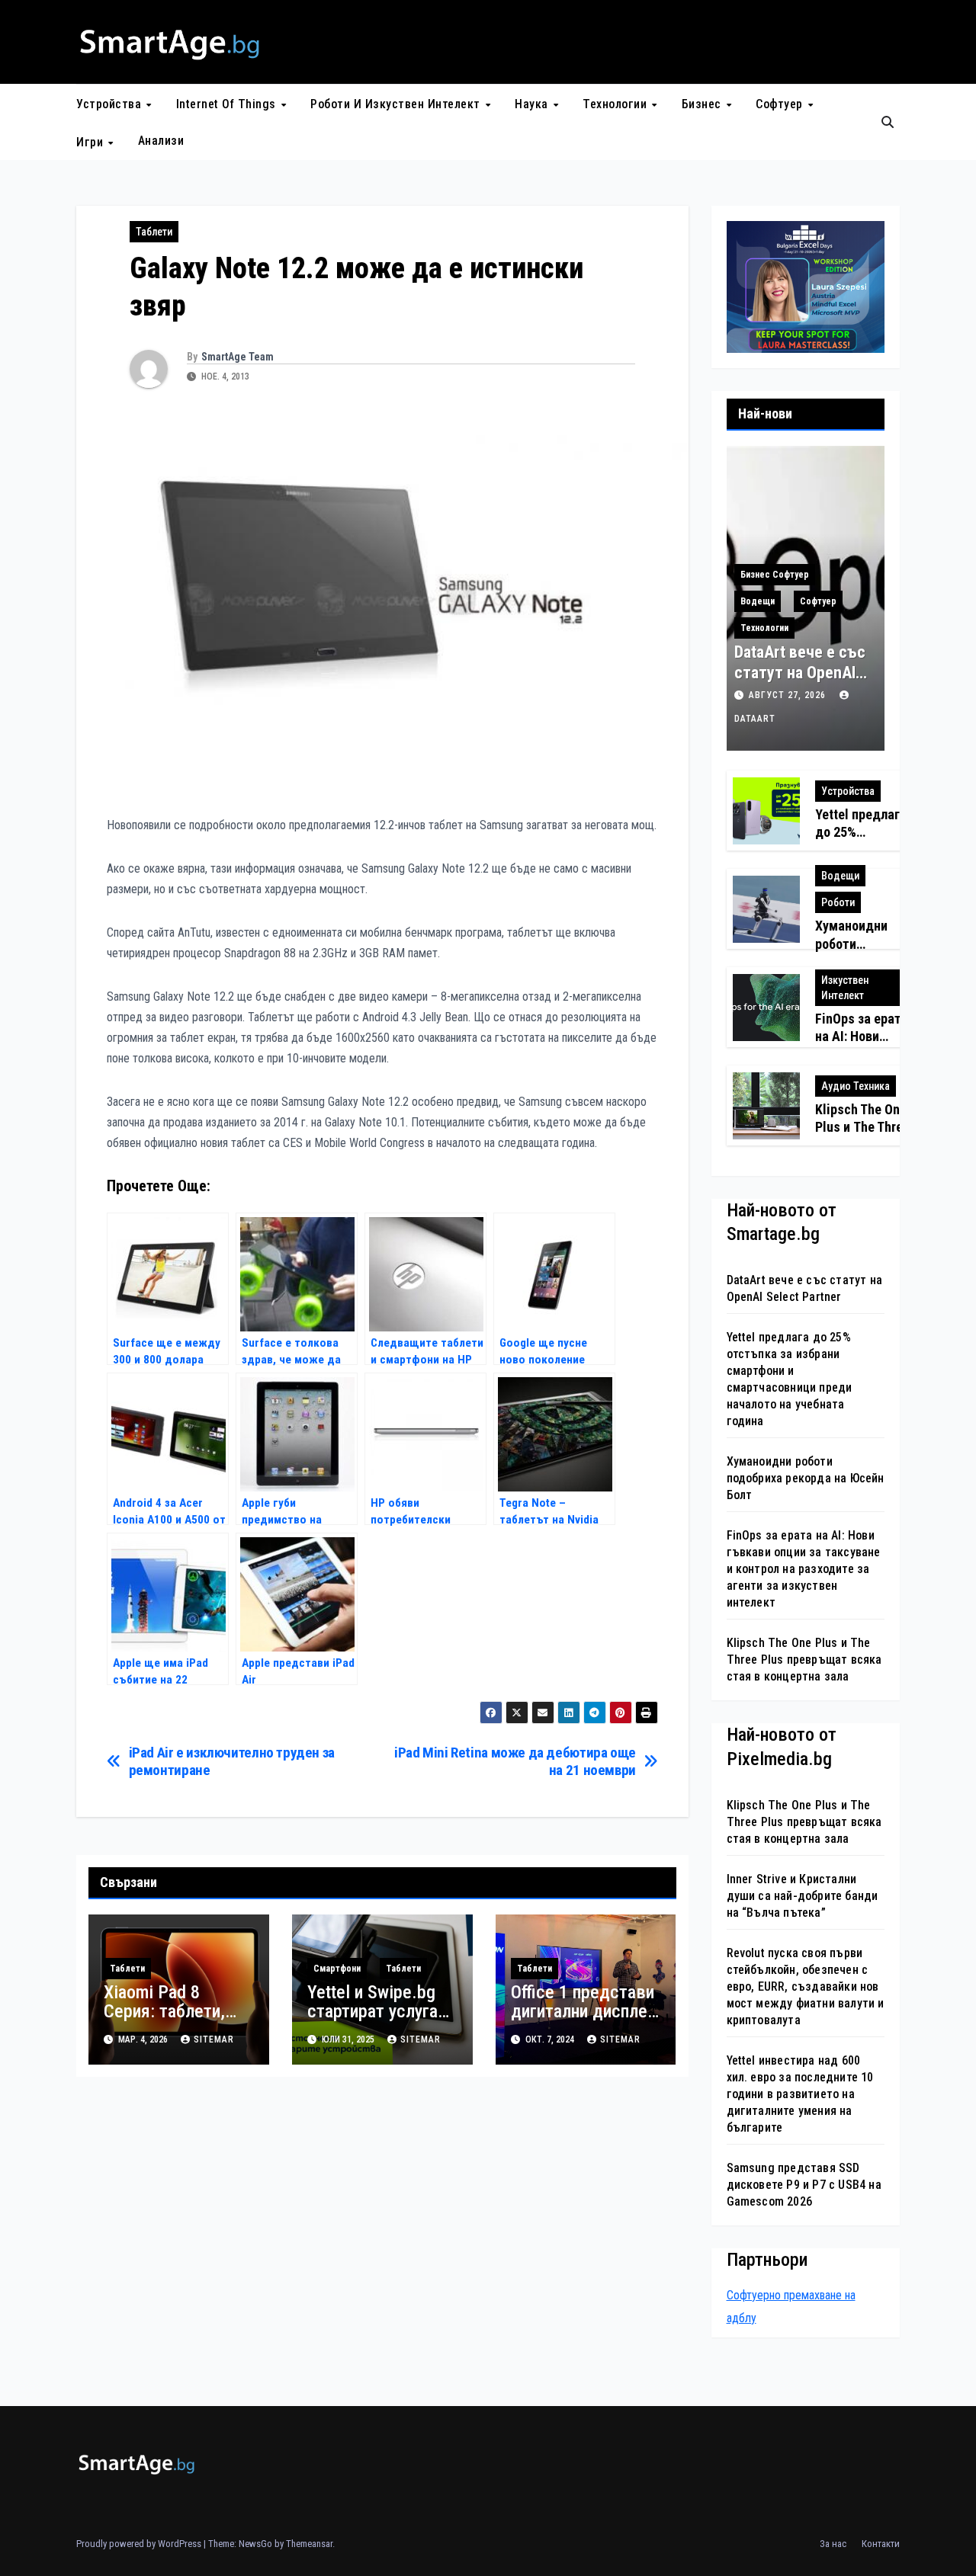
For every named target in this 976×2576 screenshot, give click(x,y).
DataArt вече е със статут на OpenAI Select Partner (800, 672)
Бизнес (703, 104)
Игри (91, 141)
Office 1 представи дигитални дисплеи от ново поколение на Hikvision (583, 2021)
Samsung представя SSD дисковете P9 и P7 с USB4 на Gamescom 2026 (804, 2185)
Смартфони (337, 1969)
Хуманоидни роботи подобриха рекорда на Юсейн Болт (806, 1478)
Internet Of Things (228, 104)
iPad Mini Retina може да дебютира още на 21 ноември (515, 1761)
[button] (888, 122)
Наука (533, 104)
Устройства (111, 104)
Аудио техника (856, 1086)
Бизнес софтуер (775, 575)
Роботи (838, 902)
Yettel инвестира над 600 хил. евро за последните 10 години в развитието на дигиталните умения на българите (800, 2094)
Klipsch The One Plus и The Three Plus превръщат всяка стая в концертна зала (804, 1660)
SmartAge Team (238, 357)
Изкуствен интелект (845, 988)
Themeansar (309, 2544)
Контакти (881, 2544)
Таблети (154, 232)
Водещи (758, 601)
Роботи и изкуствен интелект (397, 104)
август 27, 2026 (789, 695)
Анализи (161, 141)
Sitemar (214, 2039)
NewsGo (255, 2544)
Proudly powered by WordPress (140, 2544)
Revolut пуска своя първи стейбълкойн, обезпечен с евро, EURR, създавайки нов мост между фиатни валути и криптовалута (806, 1986)
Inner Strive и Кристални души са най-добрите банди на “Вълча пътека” (803, 1896)
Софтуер (781, 104)
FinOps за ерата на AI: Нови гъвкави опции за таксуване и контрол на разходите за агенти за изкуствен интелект (804, 1569)
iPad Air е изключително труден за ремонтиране (232, 1761)
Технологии (616, 104)
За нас (833, 2544)
